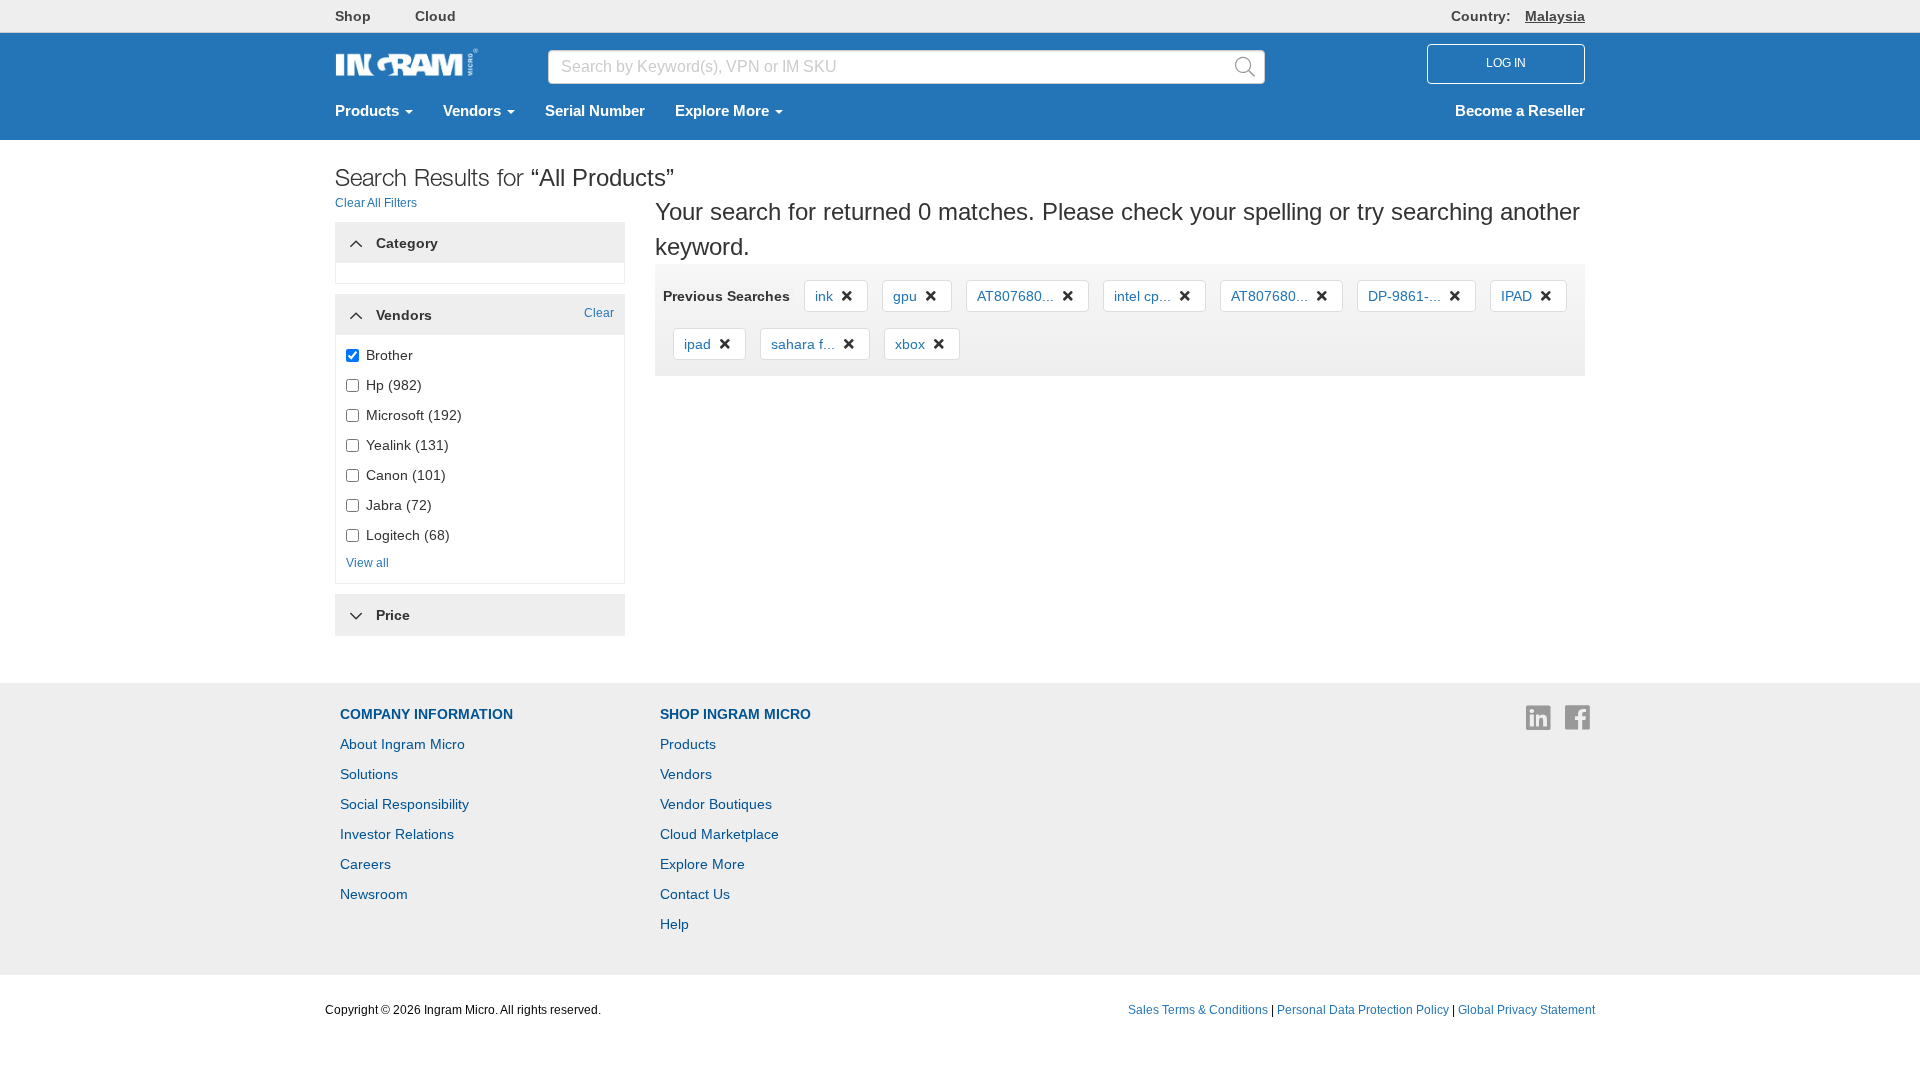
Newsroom (374, 894)
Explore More (724, 111)
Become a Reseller (1520, 111)
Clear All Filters (376, 203)
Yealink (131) (407, 445)
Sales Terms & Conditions (1198, 1010)
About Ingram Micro (402, 744)
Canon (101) (406, 475)
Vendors (474, 111)
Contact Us (695, 894)
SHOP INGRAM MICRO (735, 714)
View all (367, 563)
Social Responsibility (404, 804)
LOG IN (1506, 63)
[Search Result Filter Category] (356, 238)
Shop (353, 16)
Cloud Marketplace (719, 834)
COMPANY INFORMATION (426, 714)
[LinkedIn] (1540, 723)
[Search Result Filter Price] (356, 615)
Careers (365, 864)
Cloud (435, 16)
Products (369, 111)
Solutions (369, 774)
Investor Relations (397, 834)
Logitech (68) (408, 535)
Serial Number (595, 111)
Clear (599, 313)
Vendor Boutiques (716, 804)
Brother (389, 355)
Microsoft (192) (414, 415)
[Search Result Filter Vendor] (356, 310)
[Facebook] (1577, 723)
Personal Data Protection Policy (1363, 1010)
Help (674, 924)
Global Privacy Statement (1526, 1010)
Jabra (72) (399, 505)
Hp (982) (394, 385)
